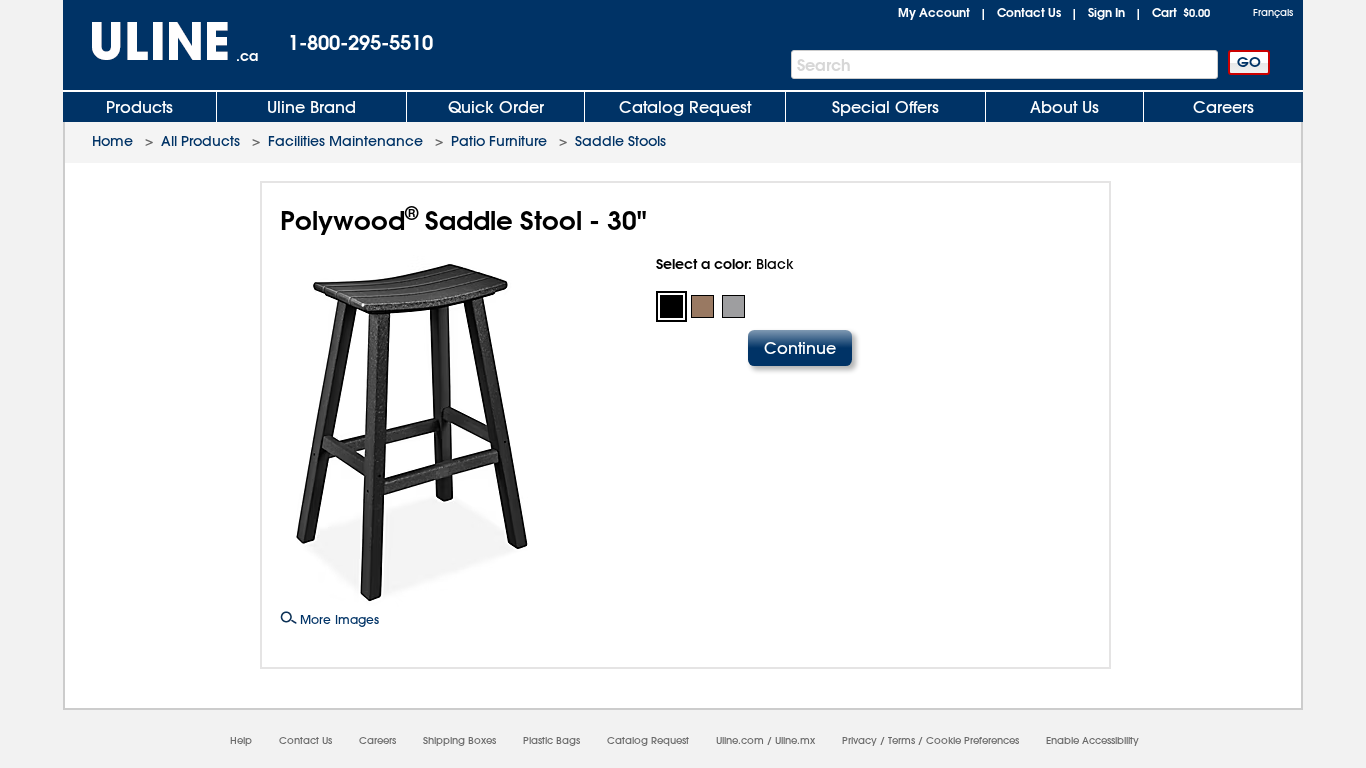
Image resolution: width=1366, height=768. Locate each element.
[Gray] (733, 306)
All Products (200, 141)
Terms (901, 740)
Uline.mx (795, 740)
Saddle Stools (620, 141)
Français (1273, 12)
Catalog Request (685, 107)
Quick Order (496, 107)
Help (241, 740)
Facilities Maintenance (345, 141)
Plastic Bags (551, 740)
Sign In (1106, 12)
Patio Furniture (499, 141)
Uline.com (740, 740)
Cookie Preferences (972, 740)
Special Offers (885, 107)
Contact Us (1029, 12)
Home (112, 141)
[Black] (671, 306)
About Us (1064, 107)
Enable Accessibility (1092, 740)
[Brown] (702, 306)
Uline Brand (311, 107)
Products (139, 107)
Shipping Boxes (459, 740)
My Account (934, 12)
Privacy (859, 740)
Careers (1223, 107)
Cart (1181, 12)
